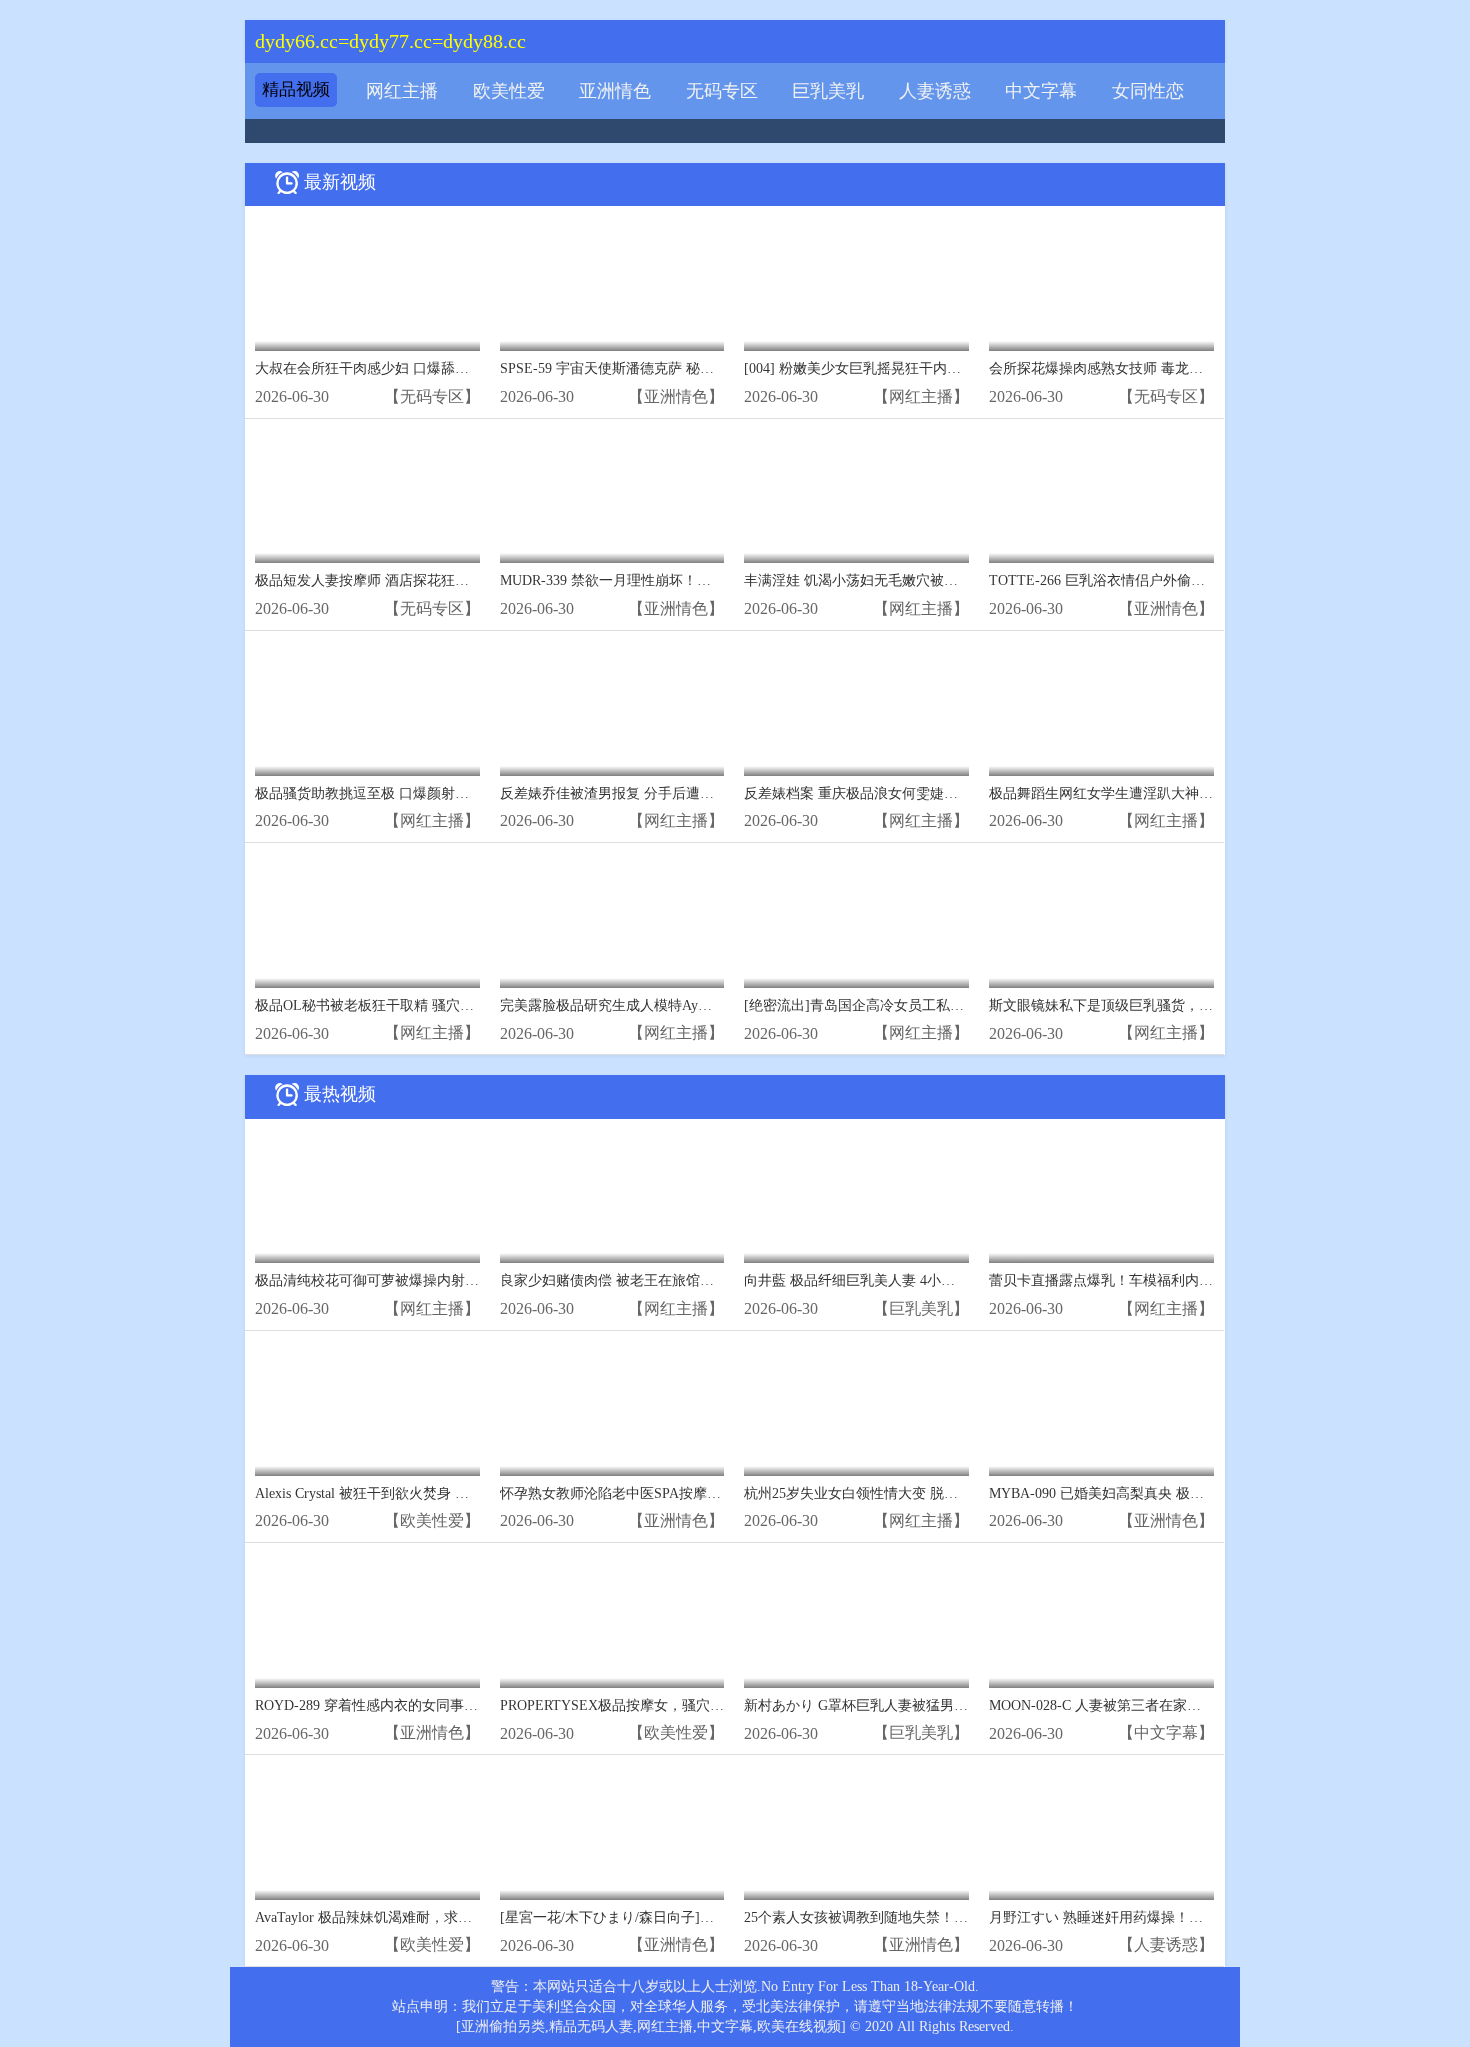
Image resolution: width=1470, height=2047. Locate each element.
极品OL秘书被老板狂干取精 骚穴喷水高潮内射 (399, 1005)
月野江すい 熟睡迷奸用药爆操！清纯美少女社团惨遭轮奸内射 (1180, 1917)
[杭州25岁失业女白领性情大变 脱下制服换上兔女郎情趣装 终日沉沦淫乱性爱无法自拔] (856, 1408)
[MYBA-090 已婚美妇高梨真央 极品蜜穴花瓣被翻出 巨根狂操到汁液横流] (1101, 1408)
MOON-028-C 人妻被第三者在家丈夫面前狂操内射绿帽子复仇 (1179, 1705)
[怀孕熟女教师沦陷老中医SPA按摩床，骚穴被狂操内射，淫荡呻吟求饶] (612, 1408)
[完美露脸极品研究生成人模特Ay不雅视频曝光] (612, 920)
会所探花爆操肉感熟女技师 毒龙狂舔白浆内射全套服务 (1159, 368)
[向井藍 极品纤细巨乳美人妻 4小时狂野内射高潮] (856, 1196)
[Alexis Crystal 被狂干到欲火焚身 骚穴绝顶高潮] (367, 1408)
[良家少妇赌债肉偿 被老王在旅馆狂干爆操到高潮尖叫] (612, 1196)
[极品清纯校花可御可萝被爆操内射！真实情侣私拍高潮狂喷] (367, 1196)
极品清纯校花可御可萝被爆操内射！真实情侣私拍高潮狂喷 (437, 1280)
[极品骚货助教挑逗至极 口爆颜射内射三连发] (367, 708)
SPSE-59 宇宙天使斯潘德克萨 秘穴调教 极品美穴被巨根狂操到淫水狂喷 (721, 368)
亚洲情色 (615, 91)
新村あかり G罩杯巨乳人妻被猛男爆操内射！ (884, 1705)
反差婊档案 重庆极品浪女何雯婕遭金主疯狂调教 (893, 793)
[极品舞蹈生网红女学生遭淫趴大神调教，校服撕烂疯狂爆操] (1101, 708)
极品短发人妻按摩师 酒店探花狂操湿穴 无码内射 (406, 580)
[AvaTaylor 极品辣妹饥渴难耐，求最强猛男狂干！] (367, 1832)
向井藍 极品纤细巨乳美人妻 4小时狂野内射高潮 (891, 1280)
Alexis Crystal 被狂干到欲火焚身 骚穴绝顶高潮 (397, 1493)
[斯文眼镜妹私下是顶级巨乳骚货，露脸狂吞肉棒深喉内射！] (1101, 920)
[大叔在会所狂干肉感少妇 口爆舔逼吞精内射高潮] (367, 283)
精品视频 (296, 89)
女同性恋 (1148, 91)
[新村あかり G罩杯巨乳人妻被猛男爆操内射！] (856, 1620)
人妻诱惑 (935, 91)
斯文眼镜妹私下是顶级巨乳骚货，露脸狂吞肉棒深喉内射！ (1171, 1005)
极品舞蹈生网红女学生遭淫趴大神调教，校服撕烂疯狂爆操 (1171, 793)
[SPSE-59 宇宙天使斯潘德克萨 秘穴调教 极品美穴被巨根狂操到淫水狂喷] (612, 283)
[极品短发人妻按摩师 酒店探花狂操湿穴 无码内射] (367, 496)
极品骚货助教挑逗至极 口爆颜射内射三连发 (390, 793)
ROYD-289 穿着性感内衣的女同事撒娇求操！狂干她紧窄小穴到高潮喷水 (478, 1705)
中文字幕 (1041, 91)
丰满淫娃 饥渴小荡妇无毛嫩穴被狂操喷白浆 (879, 580)
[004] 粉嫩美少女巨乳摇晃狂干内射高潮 (866, 368)
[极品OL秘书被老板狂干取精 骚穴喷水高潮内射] (367, 920)
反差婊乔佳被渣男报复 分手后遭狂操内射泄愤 (642, 793)
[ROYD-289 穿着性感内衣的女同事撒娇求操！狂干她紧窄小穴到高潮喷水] (367, 1620)
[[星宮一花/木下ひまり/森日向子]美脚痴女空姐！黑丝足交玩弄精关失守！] (612, 1832)
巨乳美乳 (828, 91)
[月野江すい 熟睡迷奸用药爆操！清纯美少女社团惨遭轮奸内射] (1101, 1832)
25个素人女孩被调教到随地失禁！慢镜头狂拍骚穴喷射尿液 (926, 1917)
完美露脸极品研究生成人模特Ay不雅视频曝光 (641, 1005)
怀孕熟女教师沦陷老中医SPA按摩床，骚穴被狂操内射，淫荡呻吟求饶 (715, 1493)
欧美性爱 (509, 91)
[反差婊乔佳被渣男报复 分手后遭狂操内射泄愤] (612, 708)
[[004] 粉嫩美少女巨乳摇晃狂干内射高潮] (856, 283)
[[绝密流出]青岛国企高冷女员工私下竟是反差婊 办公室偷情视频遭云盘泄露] (856, 920)
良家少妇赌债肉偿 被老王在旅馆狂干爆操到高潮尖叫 (663, 1280)
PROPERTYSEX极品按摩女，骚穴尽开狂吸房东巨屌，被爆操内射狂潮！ (724, 1705)
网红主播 (402, 91)
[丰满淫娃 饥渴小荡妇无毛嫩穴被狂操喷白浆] (856, 496)
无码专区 (722, 91)
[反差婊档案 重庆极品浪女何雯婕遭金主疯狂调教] (856, 708)
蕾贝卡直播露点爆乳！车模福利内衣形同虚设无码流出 (1157, 1280)
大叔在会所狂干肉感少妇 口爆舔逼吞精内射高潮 (404, 368)
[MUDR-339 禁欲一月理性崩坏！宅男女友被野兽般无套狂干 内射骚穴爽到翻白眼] (612, 496)
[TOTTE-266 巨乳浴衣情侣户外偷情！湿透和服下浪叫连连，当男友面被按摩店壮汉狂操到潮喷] (1101, 496)
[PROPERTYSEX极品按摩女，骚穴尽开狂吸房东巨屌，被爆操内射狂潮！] (612, 1620)
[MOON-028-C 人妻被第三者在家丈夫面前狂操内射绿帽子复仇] (1101, 1620)
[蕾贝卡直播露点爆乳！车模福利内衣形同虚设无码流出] (1101, 1196)
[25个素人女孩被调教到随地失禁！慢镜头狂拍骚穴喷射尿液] (856, 1832)
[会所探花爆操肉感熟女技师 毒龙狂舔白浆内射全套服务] (1101, 283)
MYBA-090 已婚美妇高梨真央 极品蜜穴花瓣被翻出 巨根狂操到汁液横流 (1210, 1493)
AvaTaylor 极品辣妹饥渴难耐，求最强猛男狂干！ (405, 1917)
